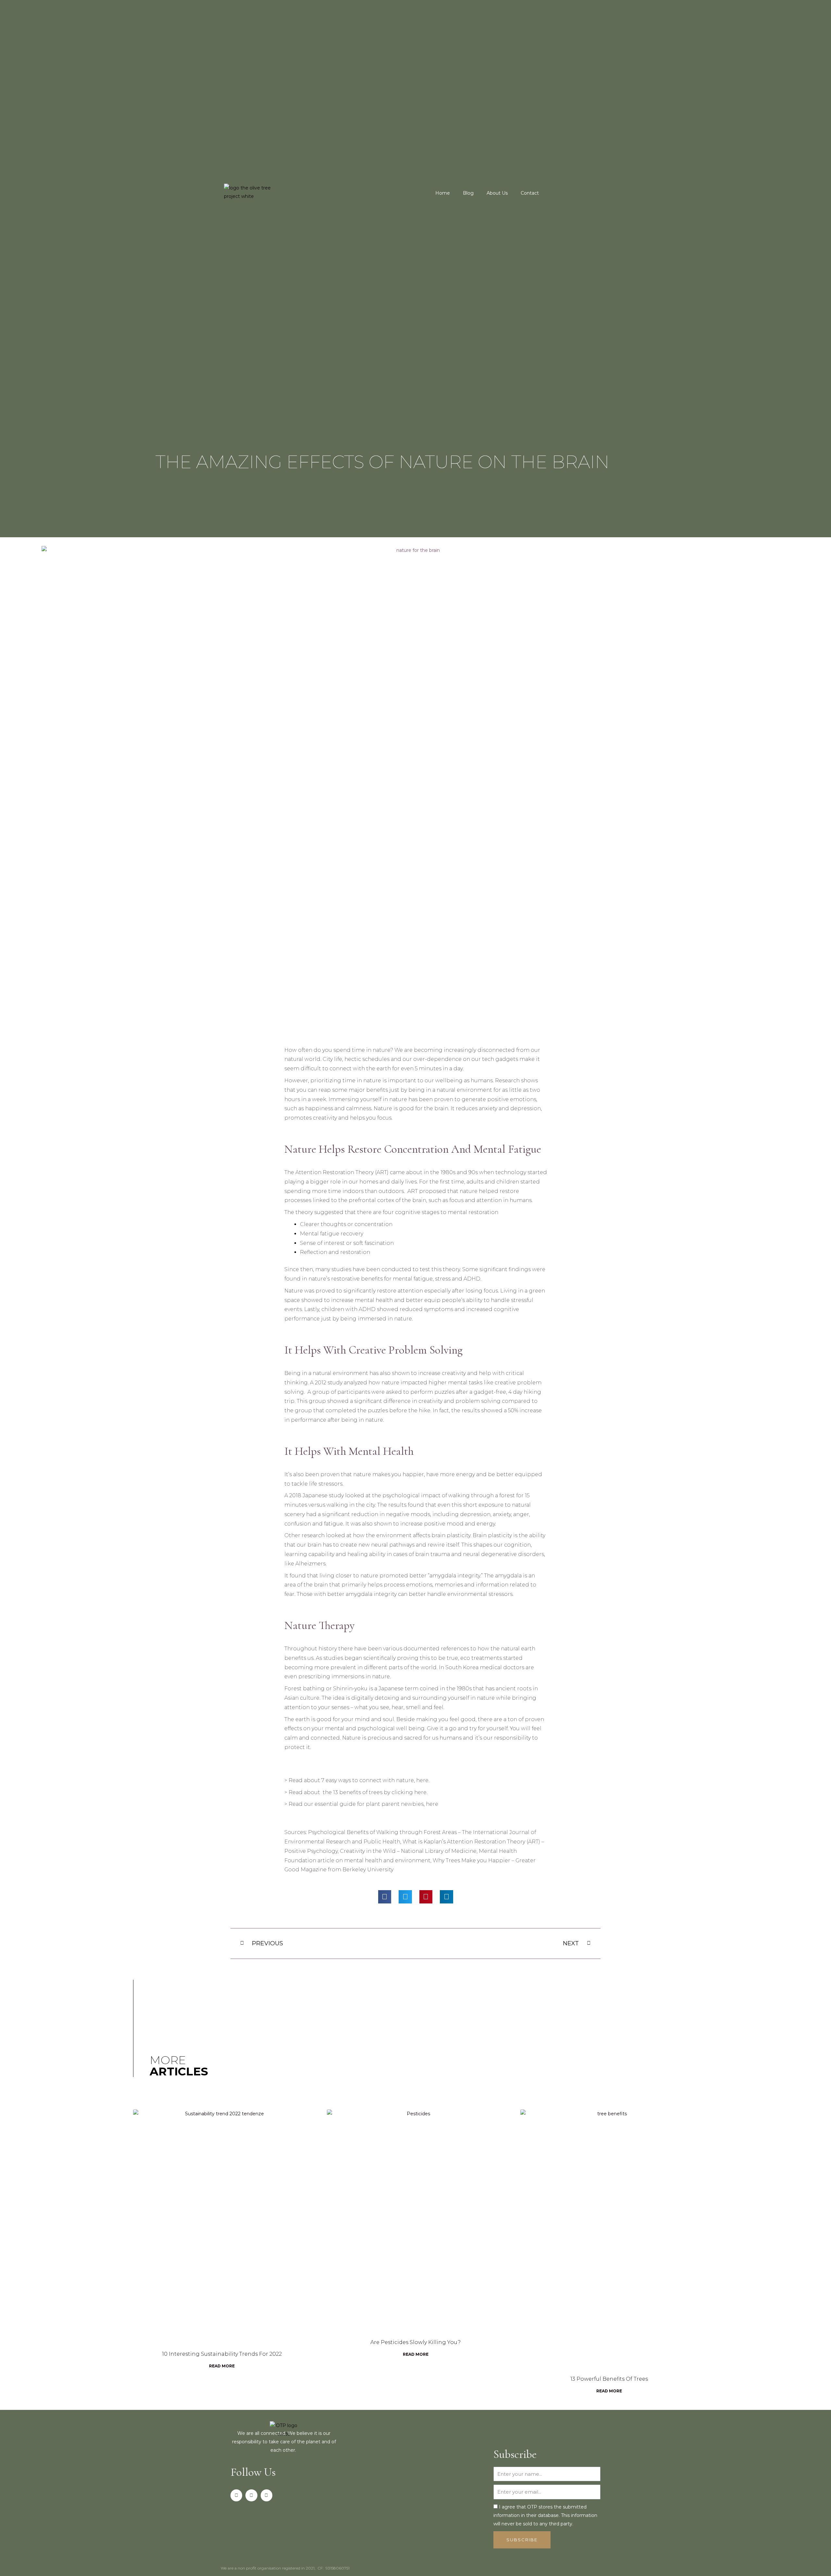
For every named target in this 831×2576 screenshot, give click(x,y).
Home (443, 193)
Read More (222, 2366)
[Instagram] (251, 2495)
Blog (468, 193)
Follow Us (253, 2472)
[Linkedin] (267, 2495)
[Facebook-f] (236, 2495)
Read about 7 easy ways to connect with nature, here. (359, 1780)
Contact (530, 193)
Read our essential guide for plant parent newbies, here (363, 1804)
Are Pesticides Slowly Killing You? (415, 2342)
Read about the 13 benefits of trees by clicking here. (358, 1792)
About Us (497, 193)
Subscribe (515, 2454)
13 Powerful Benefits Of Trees (609, 2379)
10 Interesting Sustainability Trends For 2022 (222, 2354)
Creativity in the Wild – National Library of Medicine (408, 1851)
